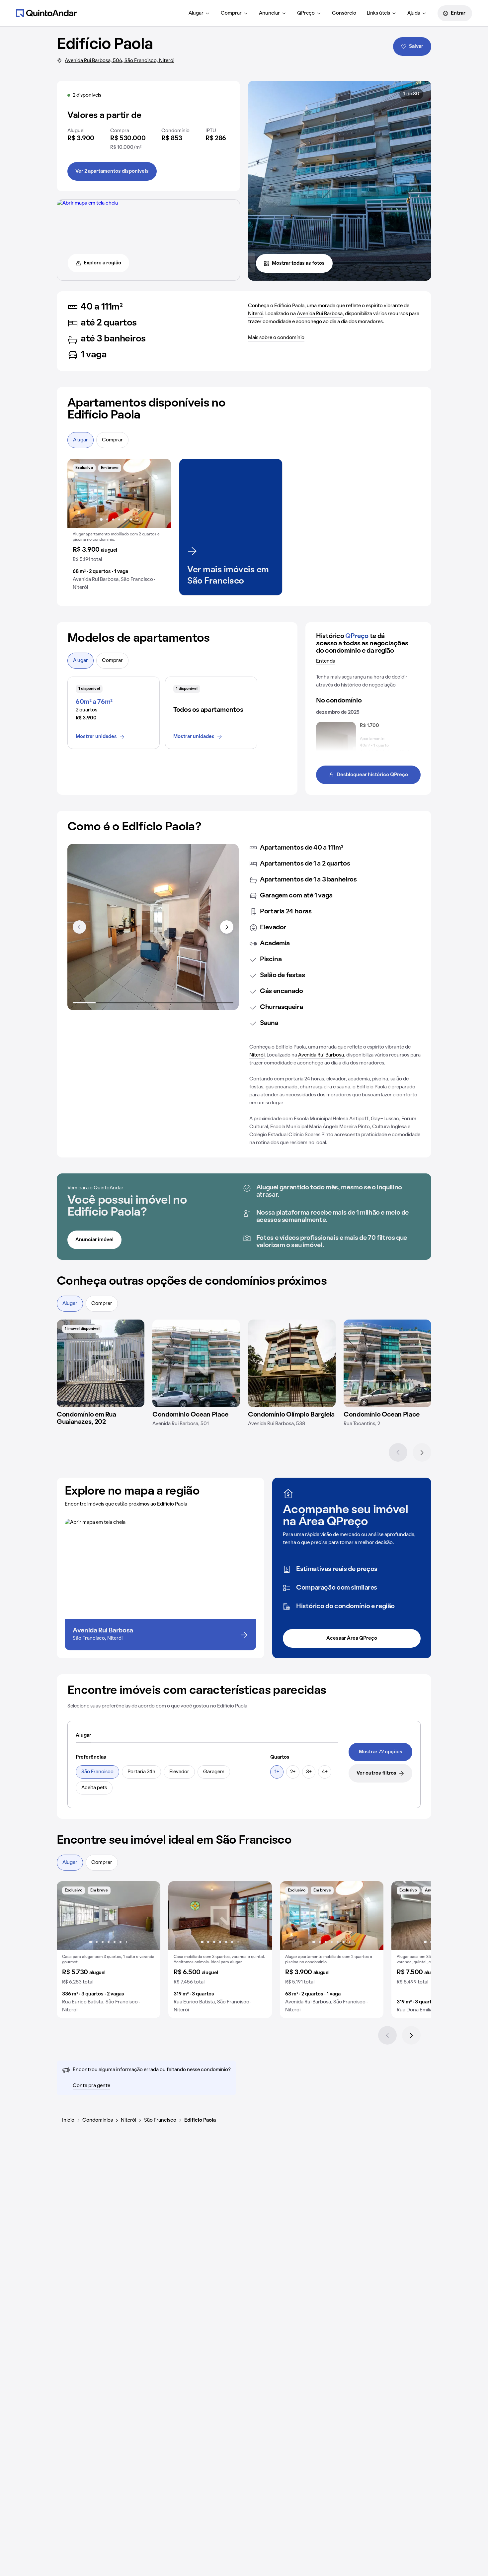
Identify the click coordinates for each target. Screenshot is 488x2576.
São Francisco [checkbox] (97, 1772)
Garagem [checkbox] (214, 1772)
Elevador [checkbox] (179, 1772)
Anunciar (269, 13)
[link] (380, 1752)
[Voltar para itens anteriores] (79, 927)
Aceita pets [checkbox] (94, 1788)
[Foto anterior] (79, 493)
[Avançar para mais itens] (227, 927)
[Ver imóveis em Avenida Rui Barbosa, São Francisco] (87, 203)
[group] (119, 527)
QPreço (306, 13)
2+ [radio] (293, 1772)
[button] (119, 527)
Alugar (196, 13)
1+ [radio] (277, 1772)
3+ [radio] (309, 1772)
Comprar (231, 13)
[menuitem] (199, 13)
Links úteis (378, 13)
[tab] (83, 1736)
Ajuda (414, 13)
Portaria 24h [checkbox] (141, 1772)
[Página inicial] (46, 13)
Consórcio (344, 13)
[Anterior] (398, 1452)
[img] (101, 1363)
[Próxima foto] (159, 493)
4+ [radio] (325, 1772)
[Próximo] (422, 1452)
